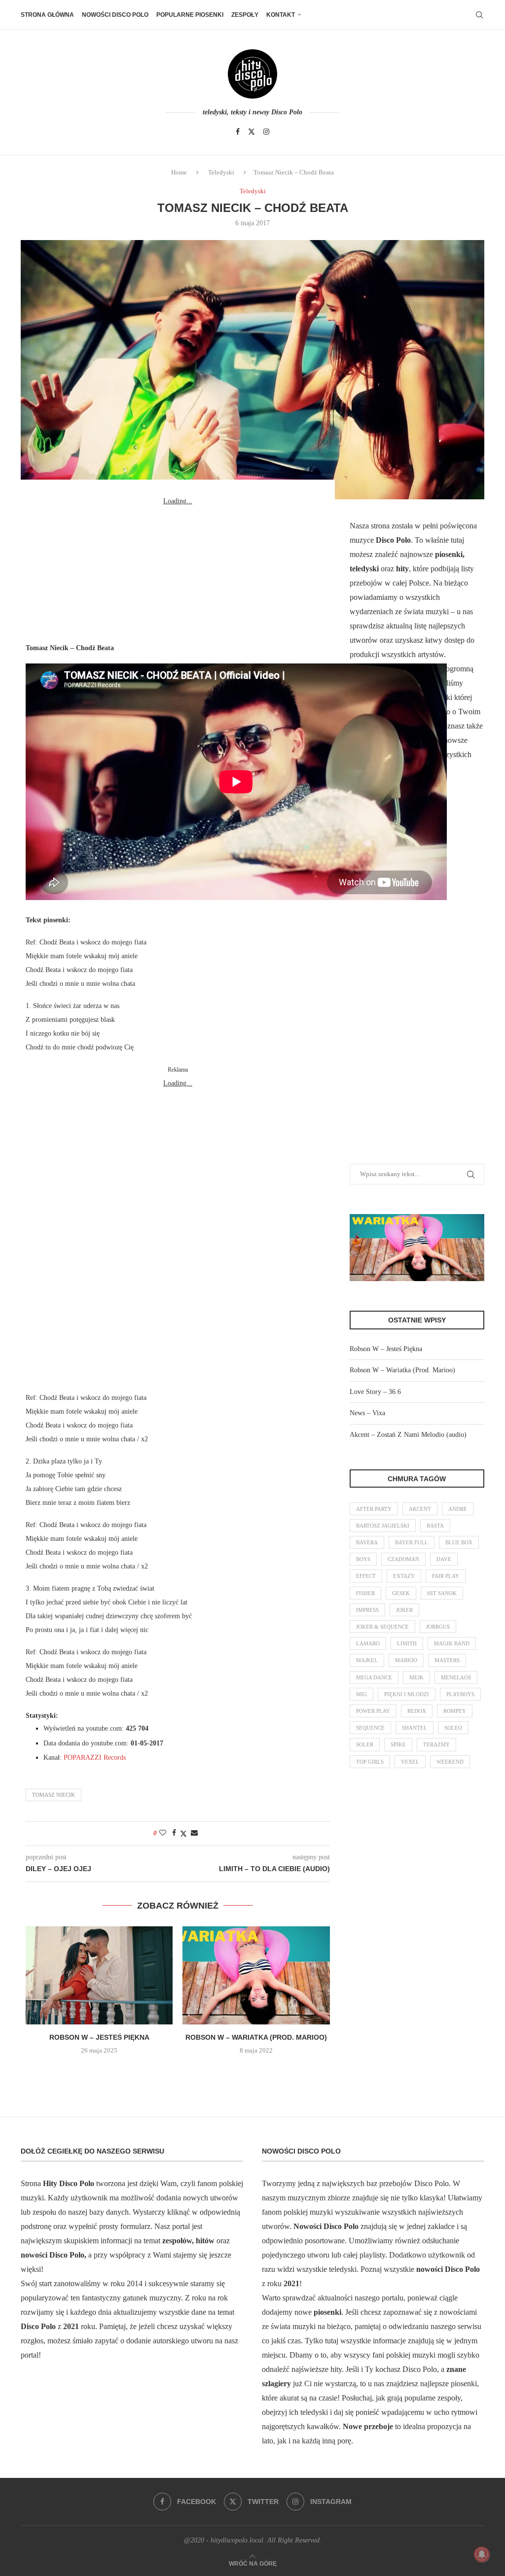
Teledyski (221, 172)
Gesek (401, 1593)
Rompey (455, 1711)
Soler (365, 1744)
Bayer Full (412, 1542)
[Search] (479, 15)
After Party (374, 1509)
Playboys (460, 1694)
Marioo (406, 1660)
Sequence (370, 1728)
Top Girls (370, 1762)
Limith (407, 1643)
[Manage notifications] (482, 2554)
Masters (447, 1660)
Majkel (367, 1660)
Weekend (450, 1762)
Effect (366, 1576)
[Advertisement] (178, 570)
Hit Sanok (442, 1593)
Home (179, 172)
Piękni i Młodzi (407, 1694)
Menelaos (456, 1677)
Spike (398, 1744)
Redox (417, 1711)
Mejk (416, 1677)
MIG (361, 1694)
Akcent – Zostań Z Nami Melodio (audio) (408, 1435)
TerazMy (436, 1744)
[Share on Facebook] (174, 1833)
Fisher (365, 1593)
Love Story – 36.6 (375, 1392)
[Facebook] (238, 132)
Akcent (420, 1509)
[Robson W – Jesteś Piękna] (99, 1975)
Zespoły (245, 15)
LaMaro (368, 1643)
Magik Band (452, 1643)
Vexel (410, 1762)
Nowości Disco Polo (115, 15)
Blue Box (459, 1542)
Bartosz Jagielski (383, 1526)
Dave (444, 1559)
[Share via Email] (194, 1833)
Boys (363, 1559)
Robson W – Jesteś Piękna (99, 2037)
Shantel (415, 1728)
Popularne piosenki (190, 15)
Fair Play (446, 1576)
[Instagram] (266, 132)
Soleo (453, 1728)
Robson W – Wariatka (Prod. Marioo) (256, 2037)
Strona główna (47, 15)
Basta (435, 1526)
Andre (458, 1509)
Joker (404, 1610)
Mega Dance (374, 1677)
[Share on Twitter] (183, 1834)
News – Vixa (367, 1413)
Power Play (373, 1711)
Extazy (404, 1576)
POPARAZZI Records (95, 1758)
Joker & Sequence (382, 1627)
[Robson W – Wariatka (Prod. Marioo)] (256, 1975)
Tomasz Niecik (54, 1795)
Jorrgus (438, 1627)
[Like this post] (163, 1833)
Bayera (367, 1542)
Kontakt (281, 15)
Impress (367, 1610)
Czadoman (403, 1559)
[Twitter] (252, 132)
